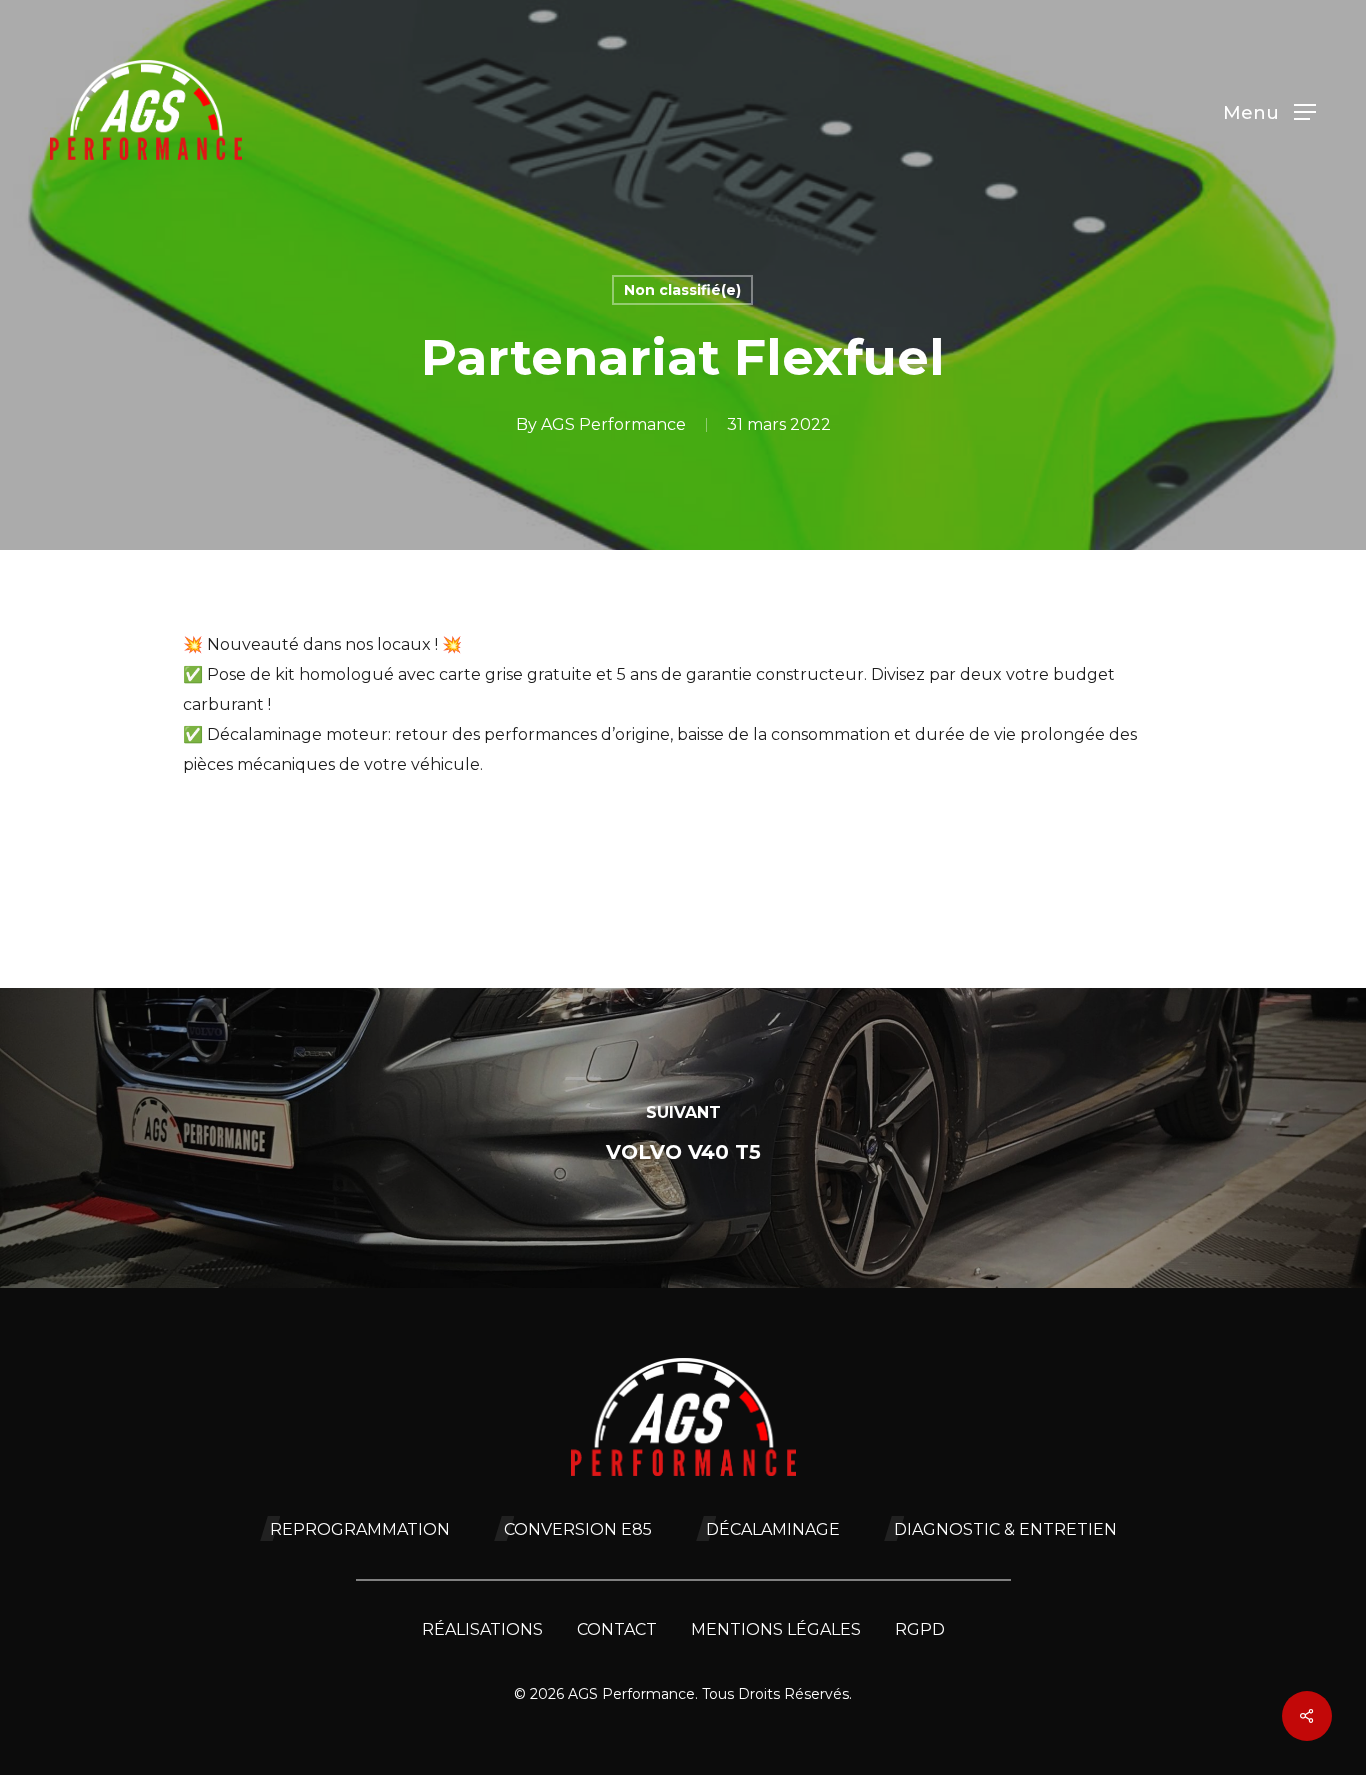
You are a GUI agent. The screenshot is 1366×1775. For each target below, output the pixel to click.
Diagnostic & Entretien (1005, 1529)
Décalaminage (773, 1529)
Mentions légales (776, 1629)
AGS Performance (613, 424)
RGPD (920, 1629)
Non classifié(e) (682, 290)
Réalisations (482, 1629)
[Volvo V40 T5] (683, 1138)
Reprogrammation (360, 1529)
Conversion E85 (578, 1529)
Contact (617, 1629)
